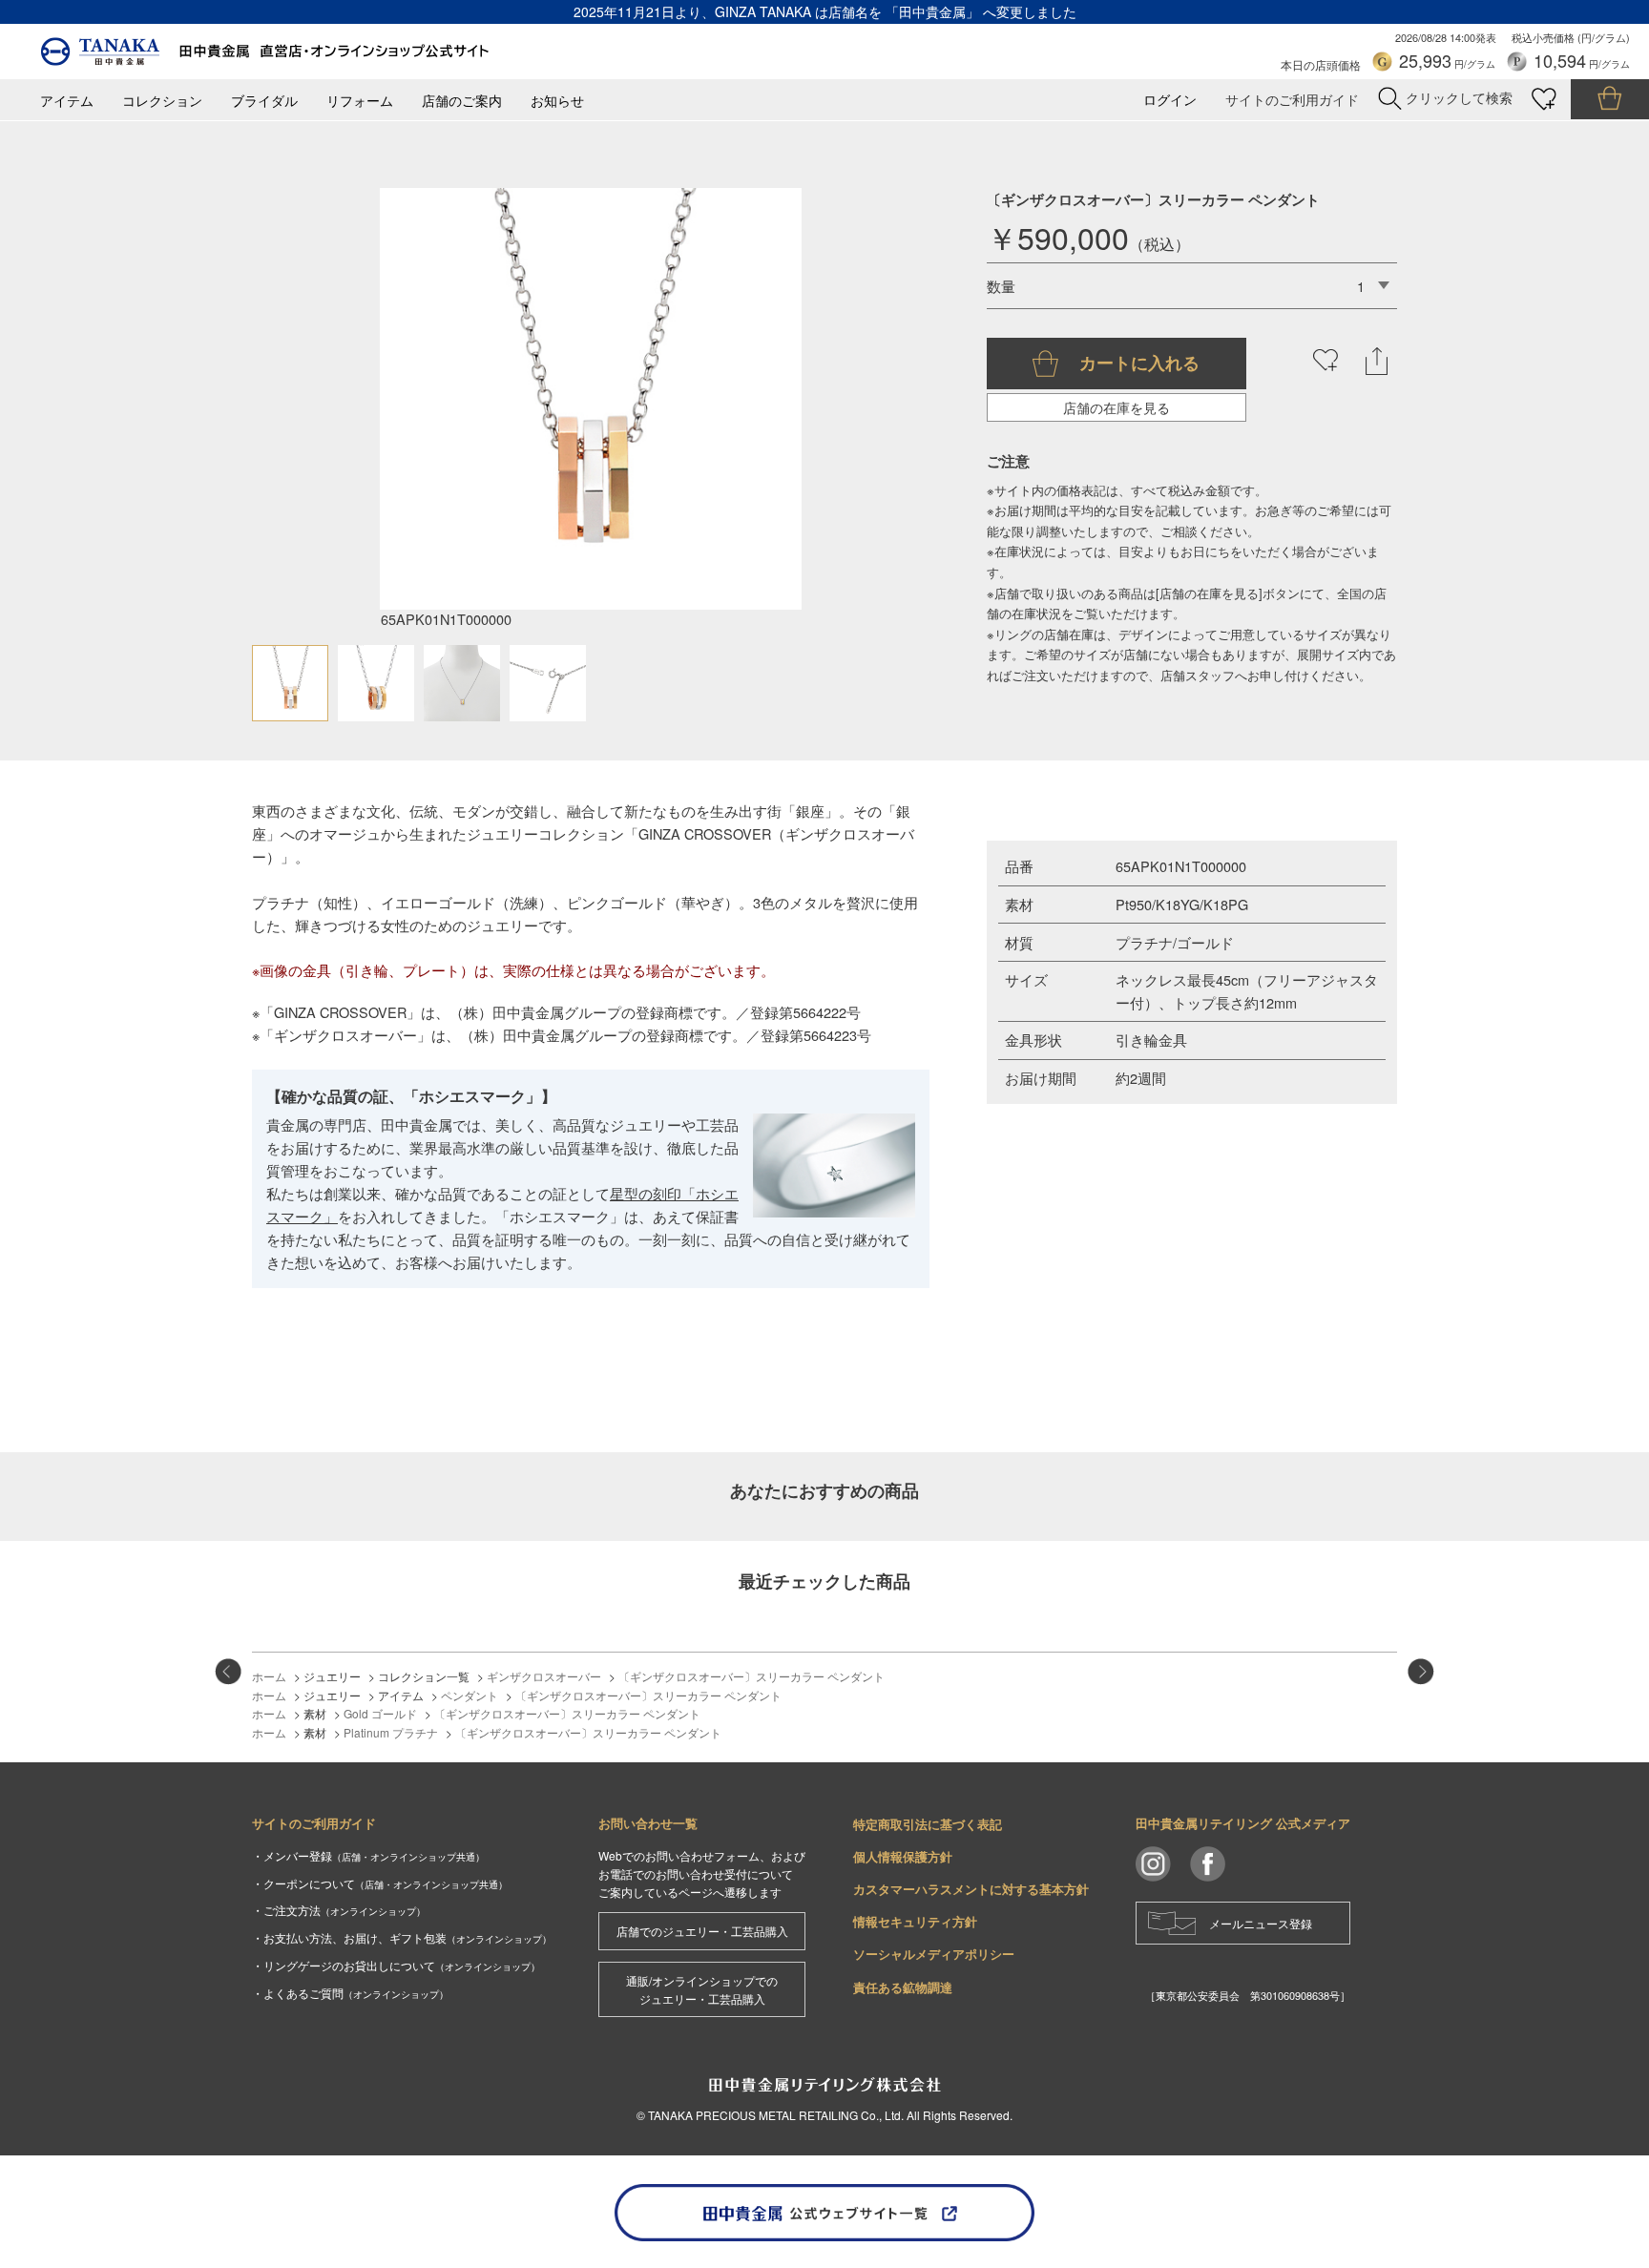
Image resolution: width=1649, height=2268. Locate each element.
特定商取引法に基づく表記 (928, 1824)
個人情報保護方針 (903, 1856)
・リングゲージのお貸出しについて (396, 1965)
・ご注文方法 (339, 1910)
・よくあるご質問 (350, 1993)
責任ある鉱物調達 (903, 1987)
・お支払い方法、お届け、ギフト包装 (402, 1937)
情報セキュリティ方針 (915, 1921)
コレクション (162, 101)
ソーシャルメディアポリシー (934, 1954)
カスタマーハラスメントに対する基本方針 (971, 1889)
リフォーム (360, 101)
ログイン (1170, 100)
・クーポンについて (380, 1883)
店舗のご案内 (462, 101)
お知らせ (557, 101)
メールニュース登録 (1261, 1923)
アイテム (67, 101)
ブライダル (264, 101)
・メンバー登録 (368, 1855)
